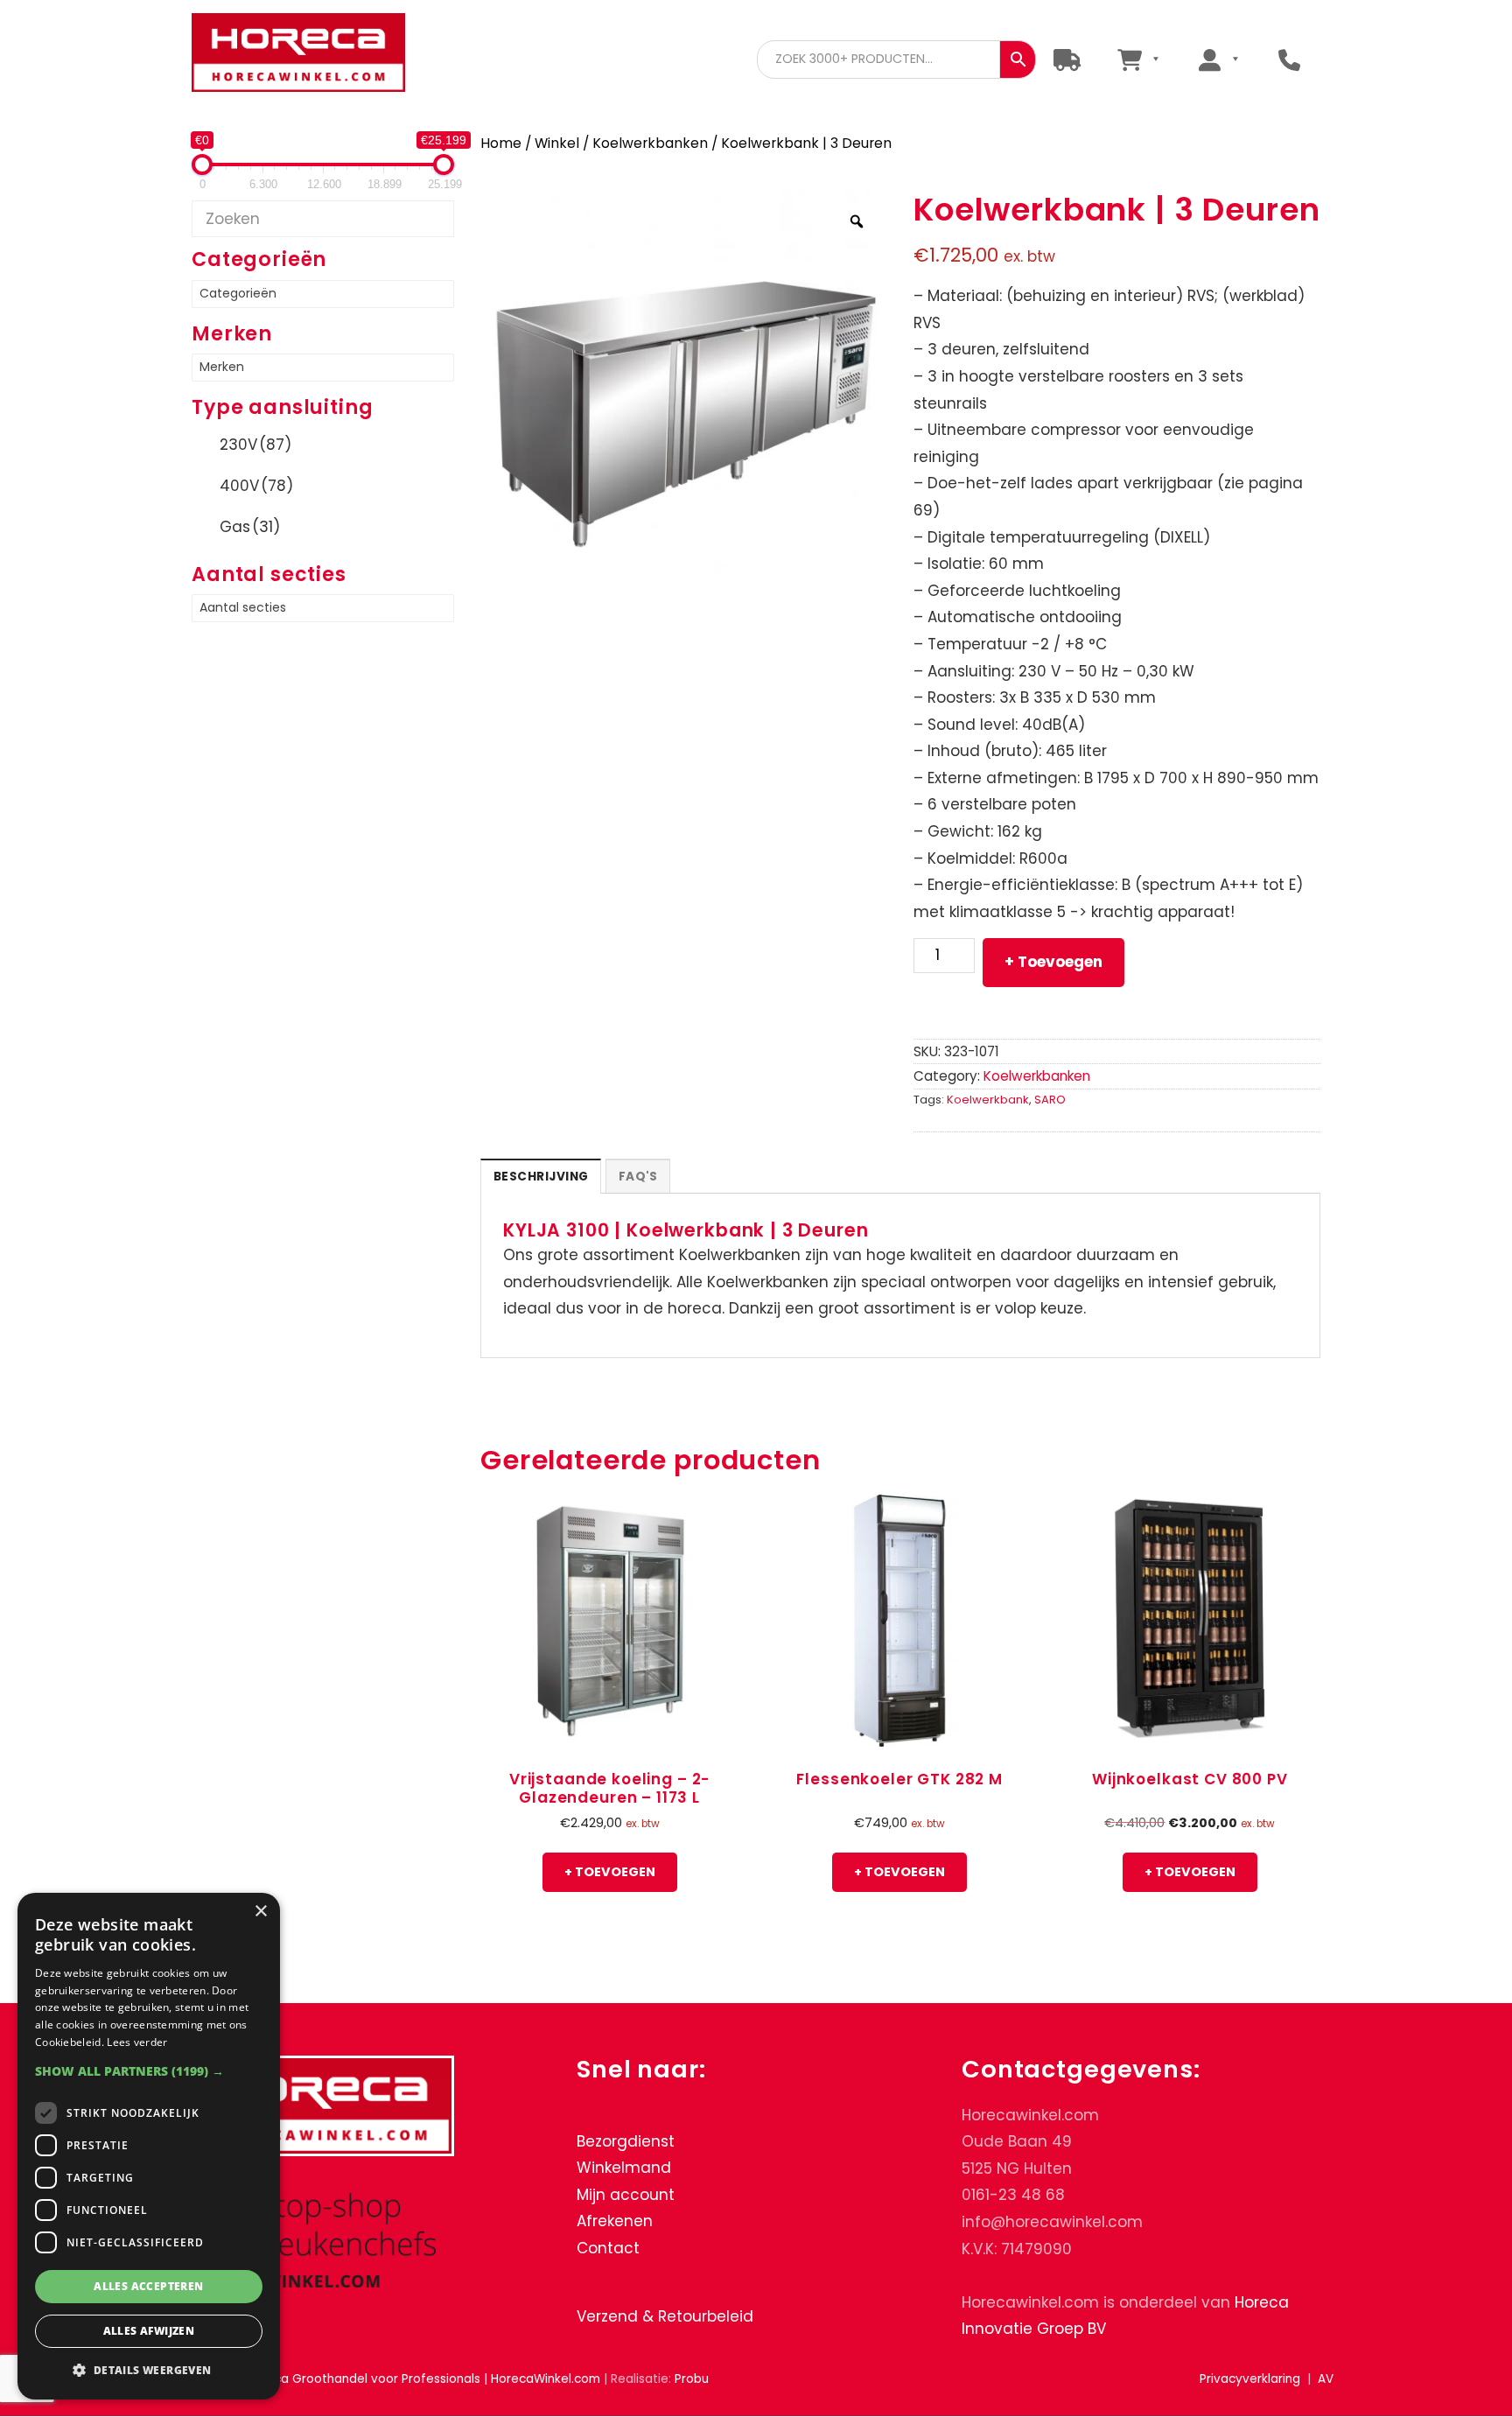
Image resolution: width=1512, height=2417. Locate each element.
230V (255, 445)
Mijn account (626, 2195)
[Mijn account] (1218, 59)
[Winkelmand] (1138, 59)
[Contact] (1289, 59)
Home (501, 143)
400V (256, 486)
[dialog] (149, 2146)
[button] (149, 2071)
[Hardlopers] (1067, 59)
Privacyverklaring (1250, 2379)
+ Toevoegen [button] (610, 1872)
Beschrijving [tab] (541, 1177)
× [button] (260, 1912)
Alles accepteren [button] (148, 2286)
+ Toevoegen (1053, 962)
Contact (608, 2248)
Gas (250, 527)
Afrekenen (615, 2222)
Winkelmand (624, 2168)
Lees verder (137, 2042)
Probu (692, 2379)
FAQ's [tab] (638, 1177)
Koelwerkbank (988, 1100)
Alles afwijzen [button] (149, 2331)
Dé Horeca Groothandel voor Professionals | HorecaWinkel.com (312, 55)
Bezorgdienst (626, 2141)
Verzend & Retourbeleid (665, 2316)
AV (1326, 2379)
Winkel (557, 143)
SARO (1050, 1100)
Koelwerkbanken (650, 143)
